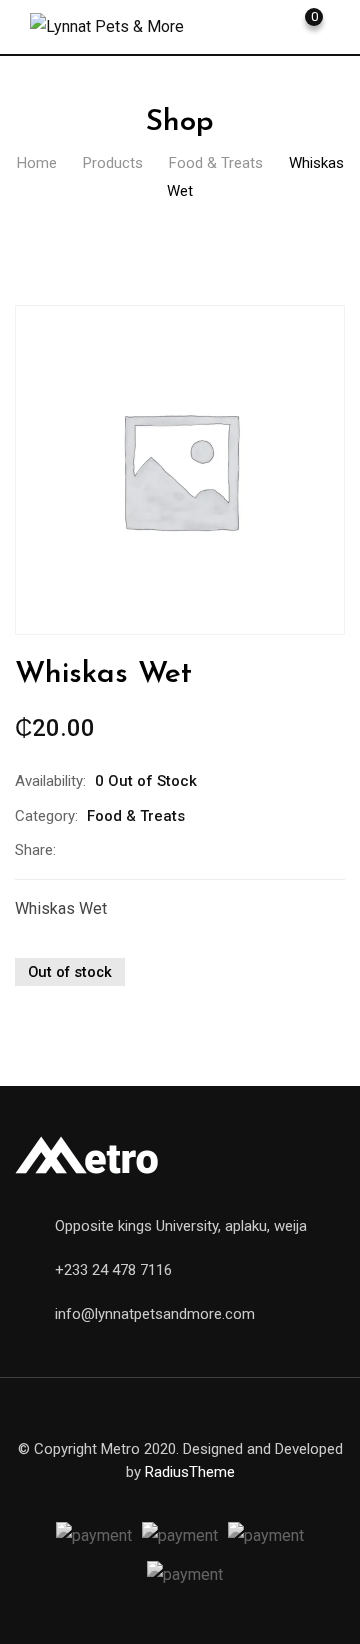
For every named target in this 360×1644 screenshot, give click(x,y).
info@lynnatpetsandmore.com (155, 1314)
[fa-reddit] (240, 850)
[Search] (235, 24)
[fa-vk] (288, 1495)
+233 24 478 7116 (113, 1270)
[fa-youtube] (180, 1495)
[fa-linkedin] (156, 850)
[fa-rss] (252, 1495)
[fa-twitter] (114, 850)
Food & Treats (136, 816)
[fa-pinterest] (198, 850)
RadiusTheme (190, 1472)
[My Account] (269, 24)
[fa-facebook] (72, 850)
